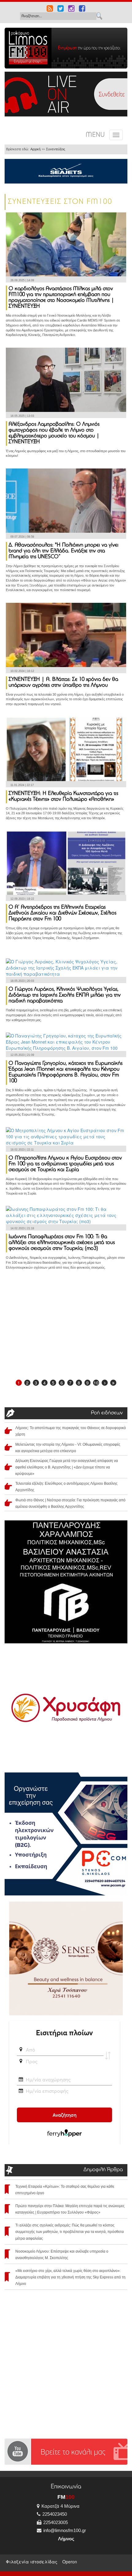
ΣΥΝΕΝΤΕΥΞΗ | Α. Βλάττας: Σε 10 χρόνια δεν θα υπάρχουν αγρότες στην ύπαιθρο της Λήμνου (63, 683)
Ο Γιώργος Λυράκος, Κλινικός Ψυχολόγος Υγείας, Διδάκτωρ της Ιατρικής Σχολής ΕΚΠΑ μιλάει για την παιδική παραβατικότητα (65, 995)
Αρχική (35, 149)
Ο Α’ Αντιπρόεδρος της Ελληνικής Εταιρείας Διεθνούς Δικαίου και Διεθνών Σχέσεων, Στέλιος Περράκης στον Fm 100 (62, 913)
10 (96, 1383)
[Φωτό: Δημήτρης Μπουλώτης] (66, 379)
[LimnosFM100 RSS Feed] (50, 9)
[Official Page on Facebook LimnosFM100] (82, 9)
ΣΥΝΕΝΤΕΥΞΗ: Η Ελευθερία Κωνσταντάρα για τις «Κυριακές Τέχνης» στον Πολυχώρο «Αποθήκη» (63, 797)
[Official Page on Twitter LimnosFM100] (61, 9)
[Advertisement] (66, 1327)
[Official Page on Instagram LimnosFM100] (71, 9)
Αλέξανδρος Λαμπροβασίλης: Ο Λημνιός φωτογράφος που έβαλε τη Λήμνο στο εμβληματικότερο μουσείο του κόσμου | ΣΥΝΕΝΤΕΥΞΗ (54, 433)
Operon (70, 2562)
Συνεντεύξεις (56, 149)
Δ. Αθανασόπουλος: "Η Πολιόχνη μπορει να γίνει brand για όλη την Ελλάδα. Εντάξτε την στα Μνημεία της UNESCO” (64, 551)
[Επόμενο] (105, 1383)
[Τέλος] (113, 1383)
